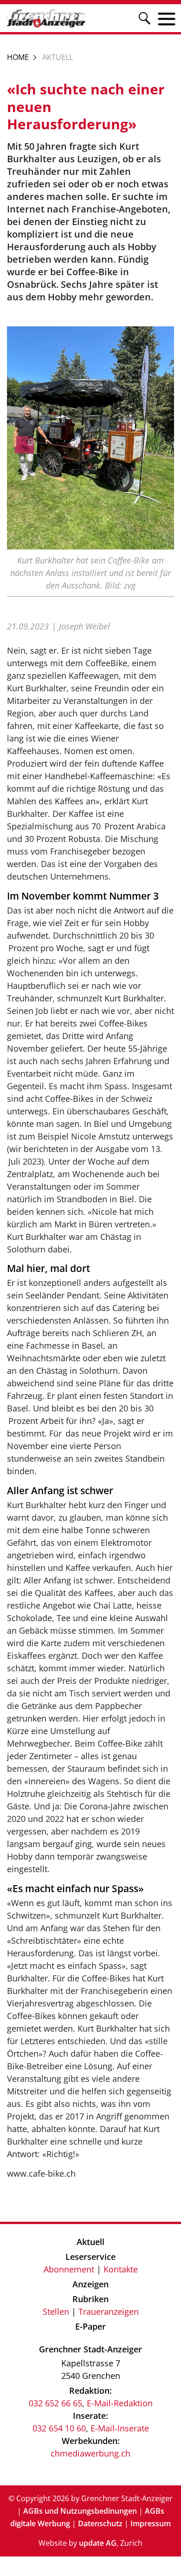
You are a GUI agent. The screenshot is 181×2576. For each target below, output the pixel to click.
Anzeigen (90, 2284)
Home (18, 57)
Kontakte (121, 2269)
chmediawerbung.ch (90, 2453)
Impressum (151, 2523)
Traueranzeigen (109, 2311)
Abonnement (69, 2269)
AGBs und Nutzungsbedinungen (80, 2511)
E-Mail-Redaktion (120, 2403)
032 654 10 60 (59, 2428)
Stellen (56, 2311)
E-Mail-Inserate (120, 2428)
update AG (98, 2543)
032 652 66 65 (55, 2403)
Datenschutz (100, 2523)
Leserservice (90, 2257)
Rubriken (90, 2299)
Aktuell (90, 2242)
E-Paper (90, 2326)
